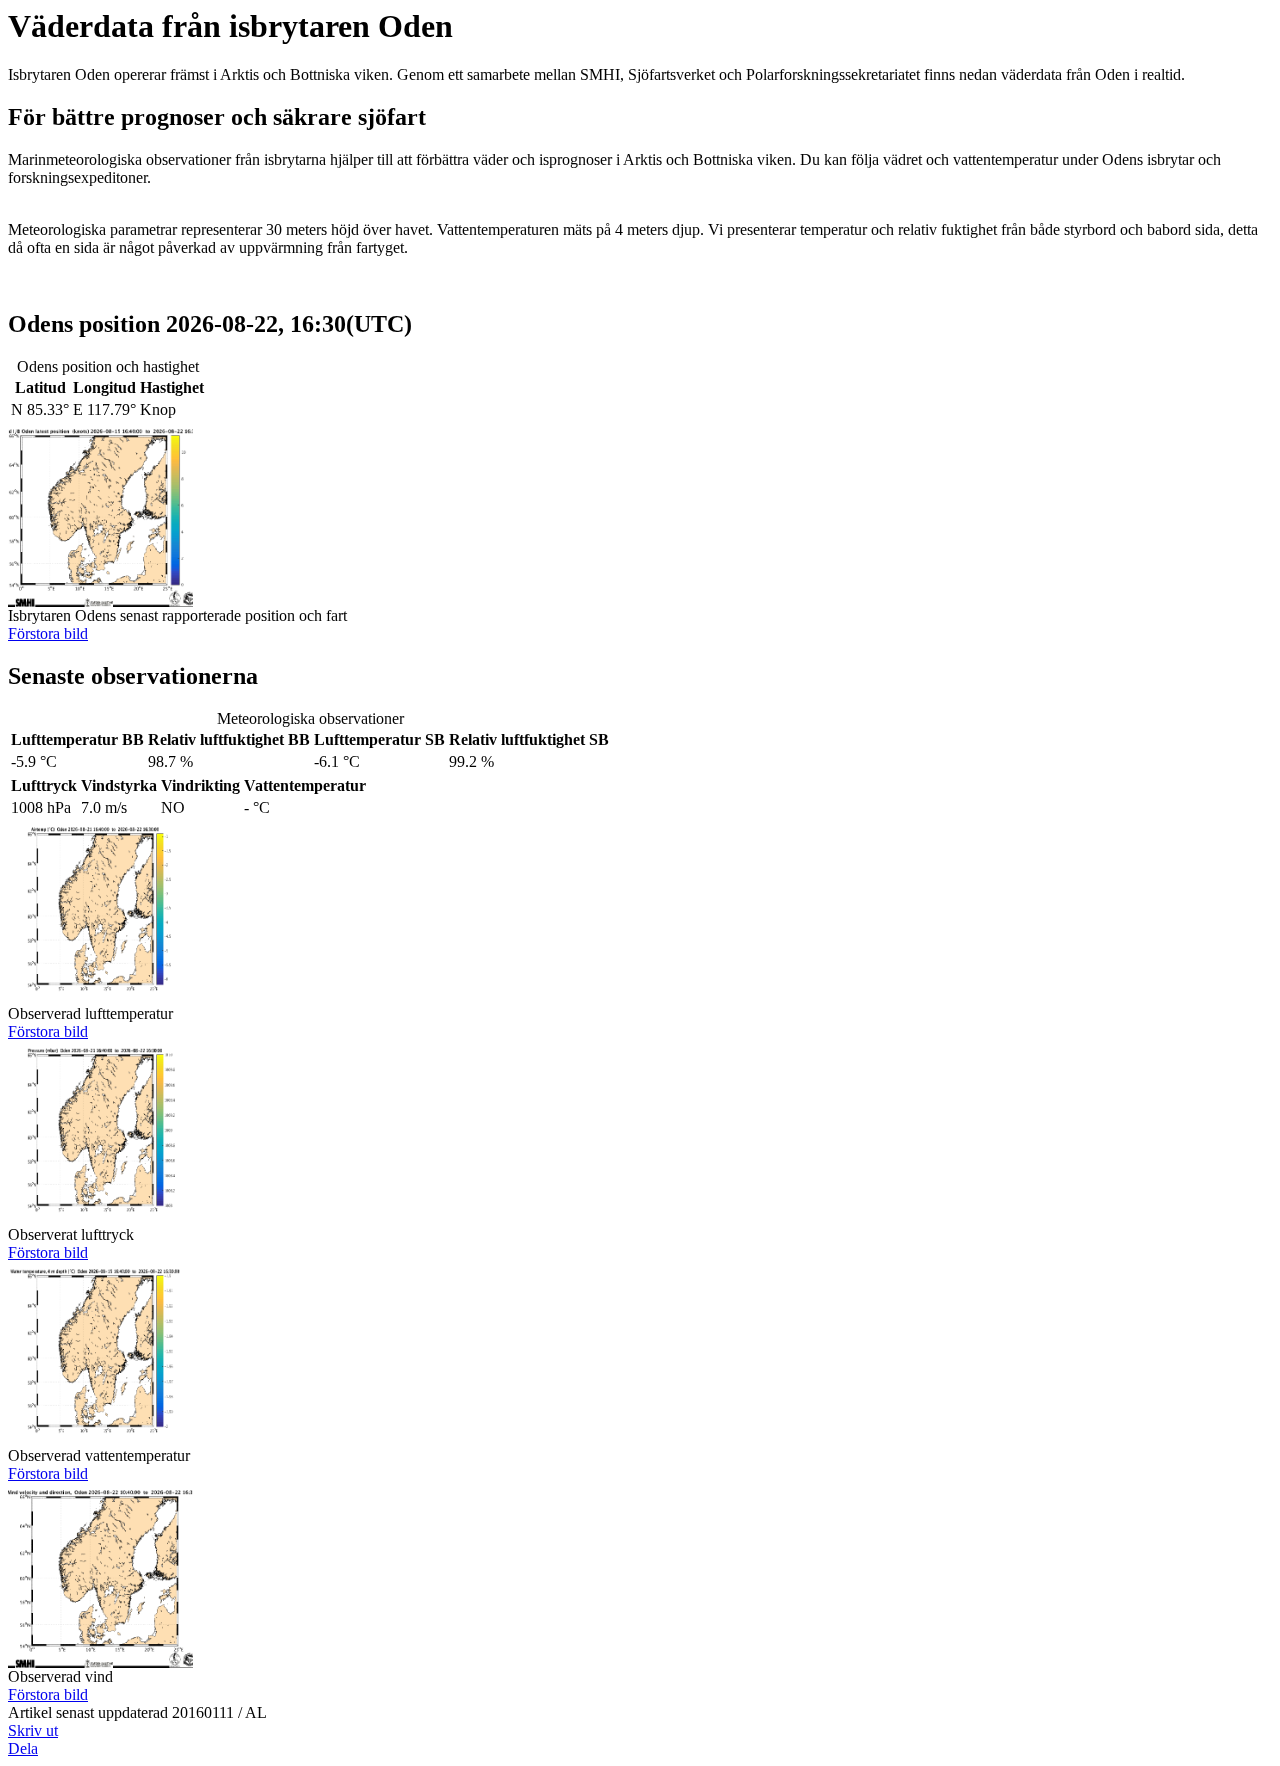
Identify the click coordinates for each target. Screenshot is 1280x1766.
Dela (23, 1748)
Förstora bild (48, 633)
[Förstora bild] (100, 601)
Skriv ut (33, 1730)
